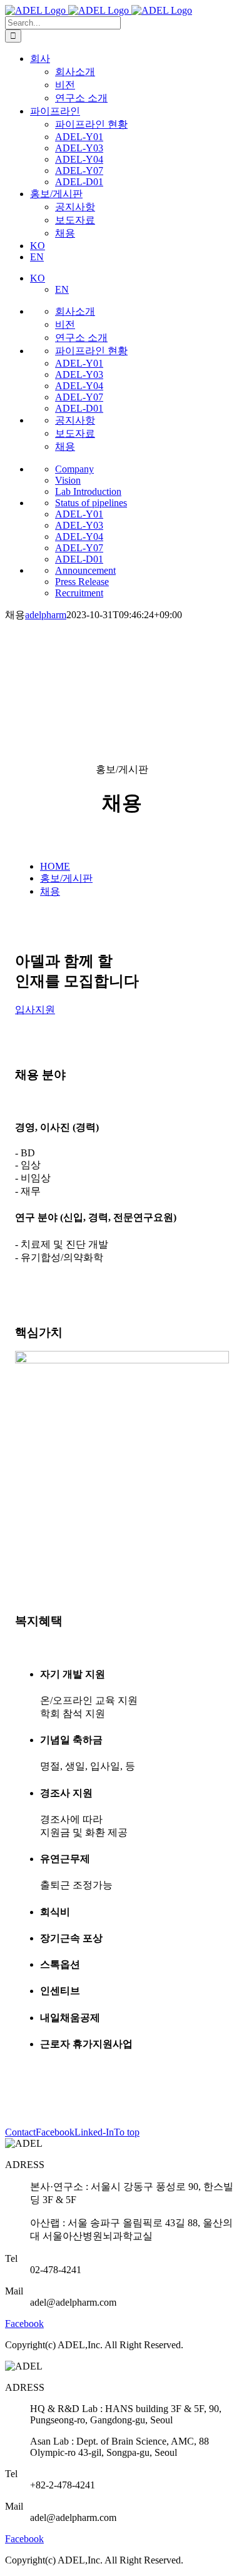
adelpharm (46, 615)
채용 (50, 891)
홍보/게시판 (66, 878)
